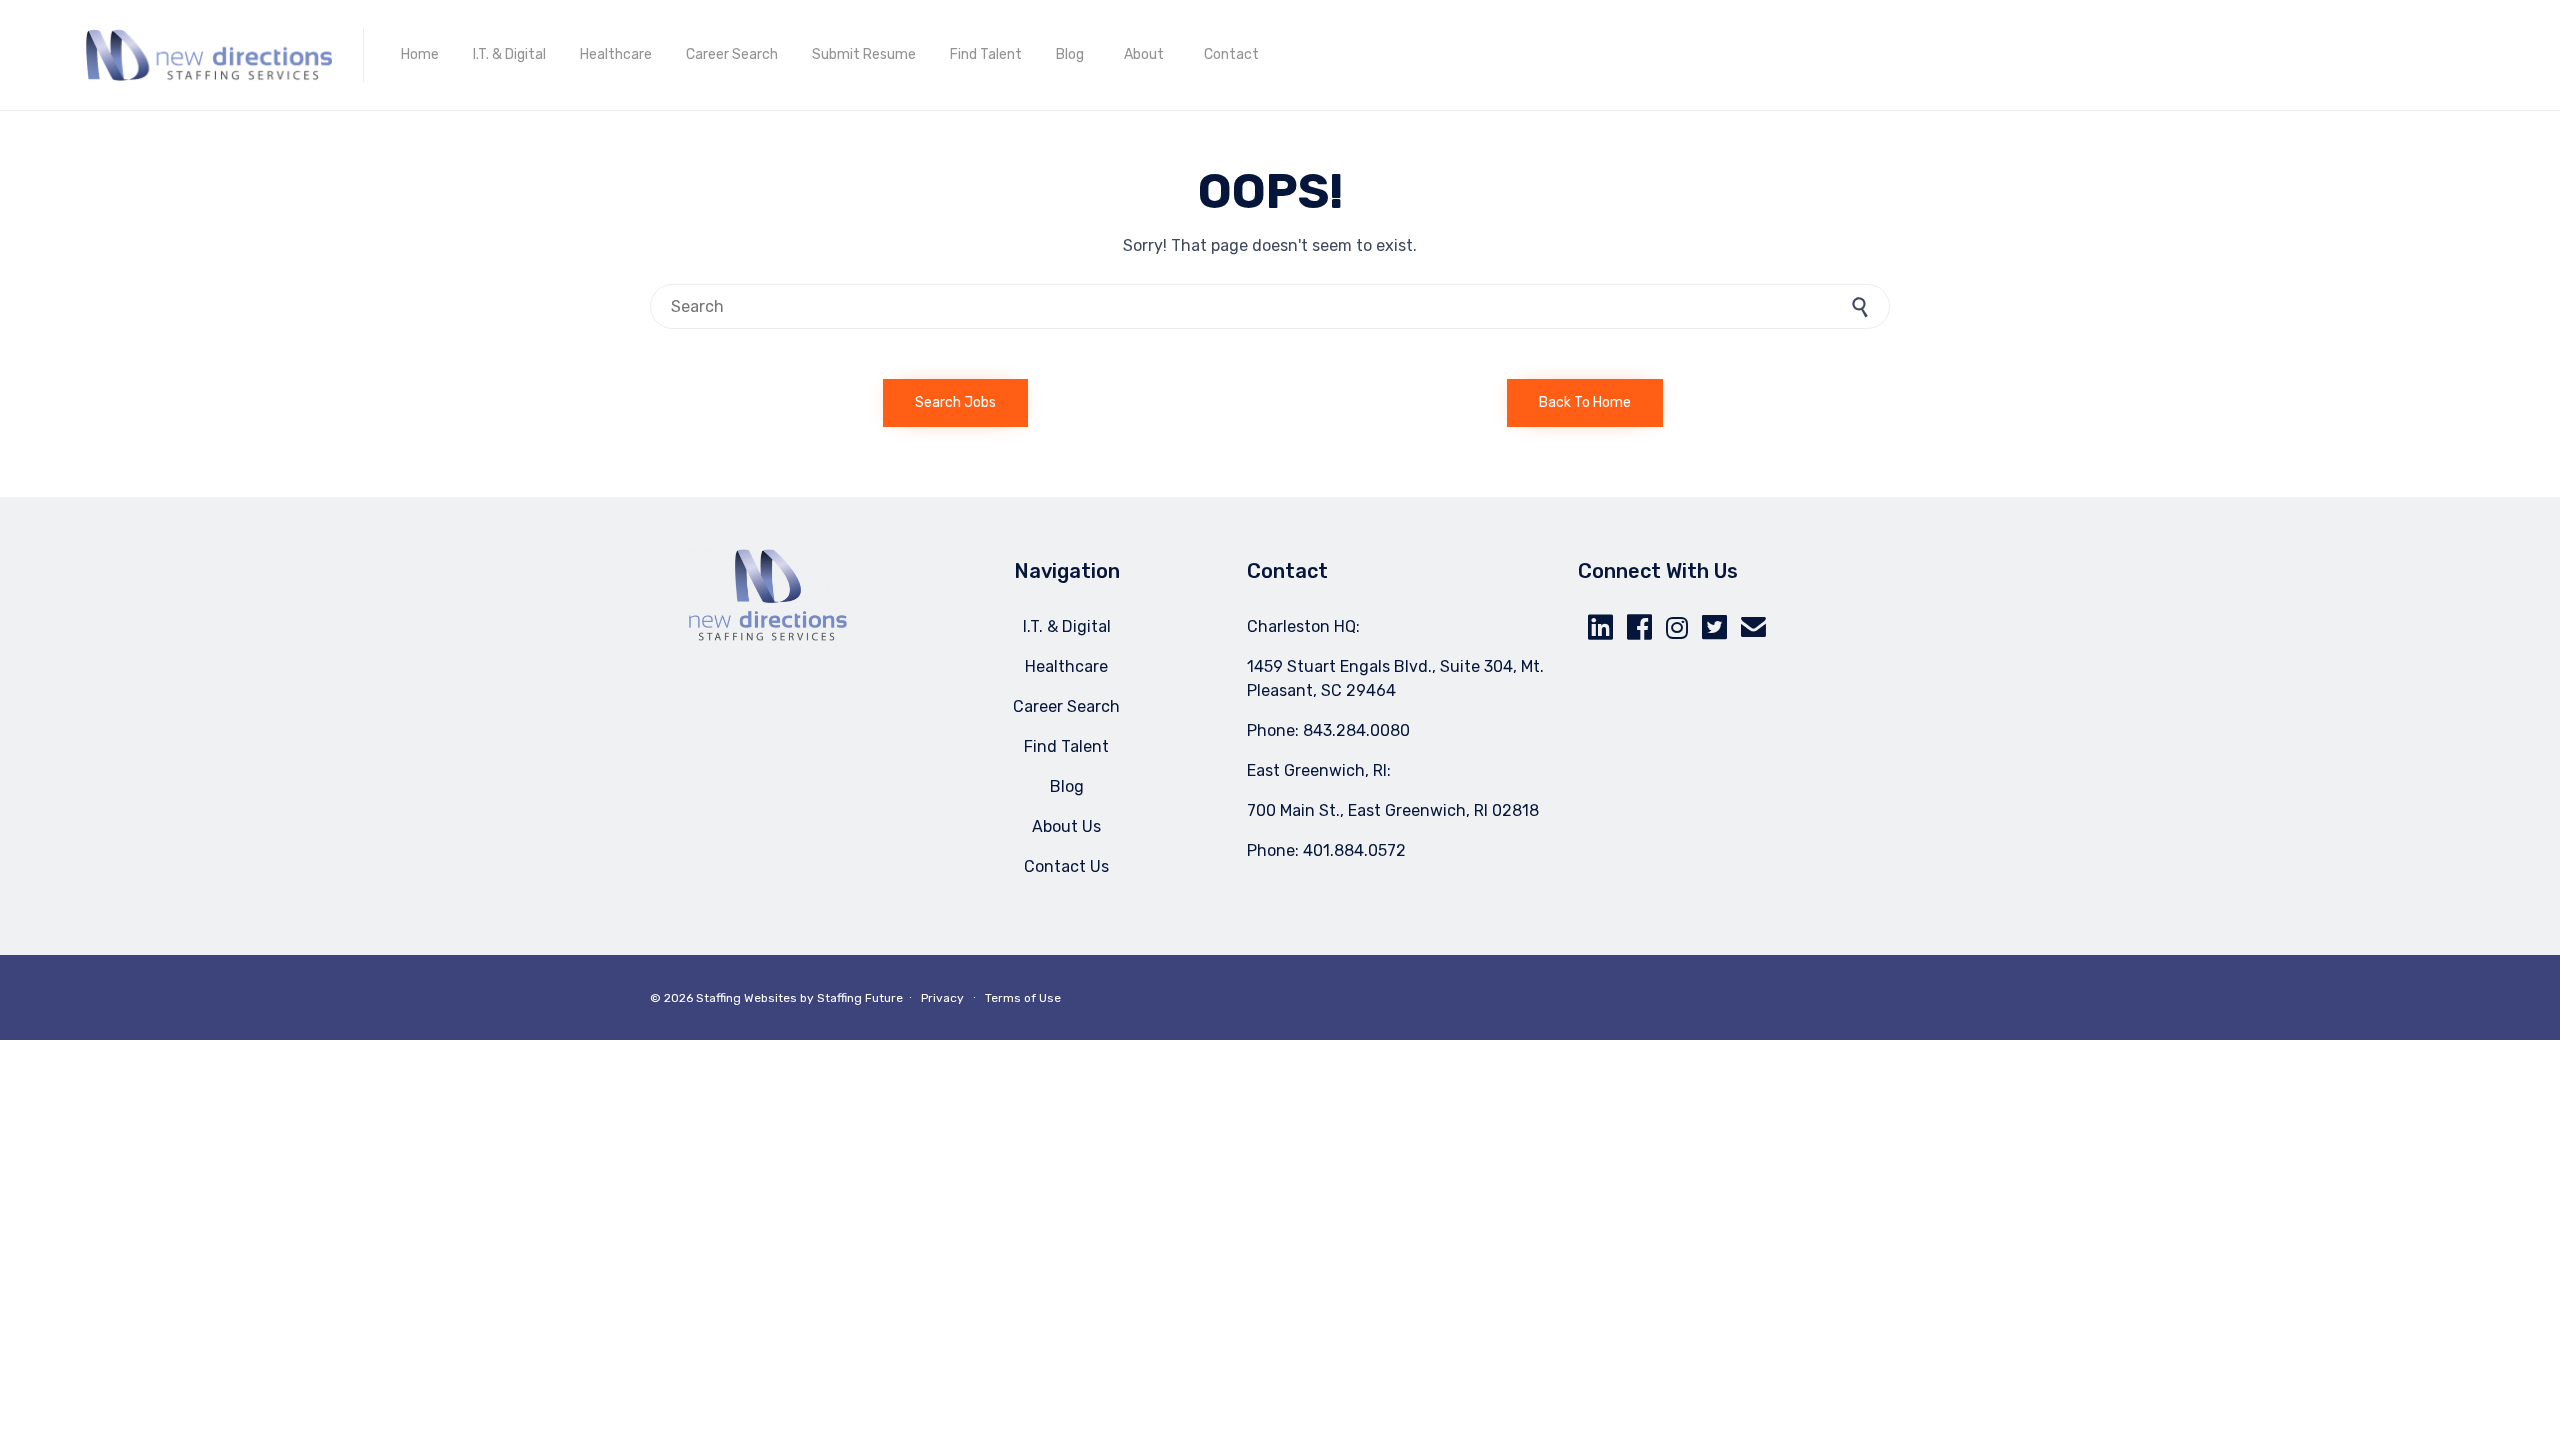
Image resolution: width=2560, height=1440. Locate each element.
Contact (1231, 54)
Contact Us (1066, 866)
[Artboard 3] (768, 636)
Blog (1070, 54)
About (1144, 54)
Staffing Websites (746, 998)
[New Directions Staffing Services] (209, 55)
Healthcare (616, 54)
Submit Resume (864, 54)
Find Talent (986, 54)
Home (420, 54)
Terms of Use (1023, 998)
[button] (955, 403)
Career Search (732, 54)
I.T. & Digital (509, 54)
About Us (1066, 826)
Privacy (942, 998)
